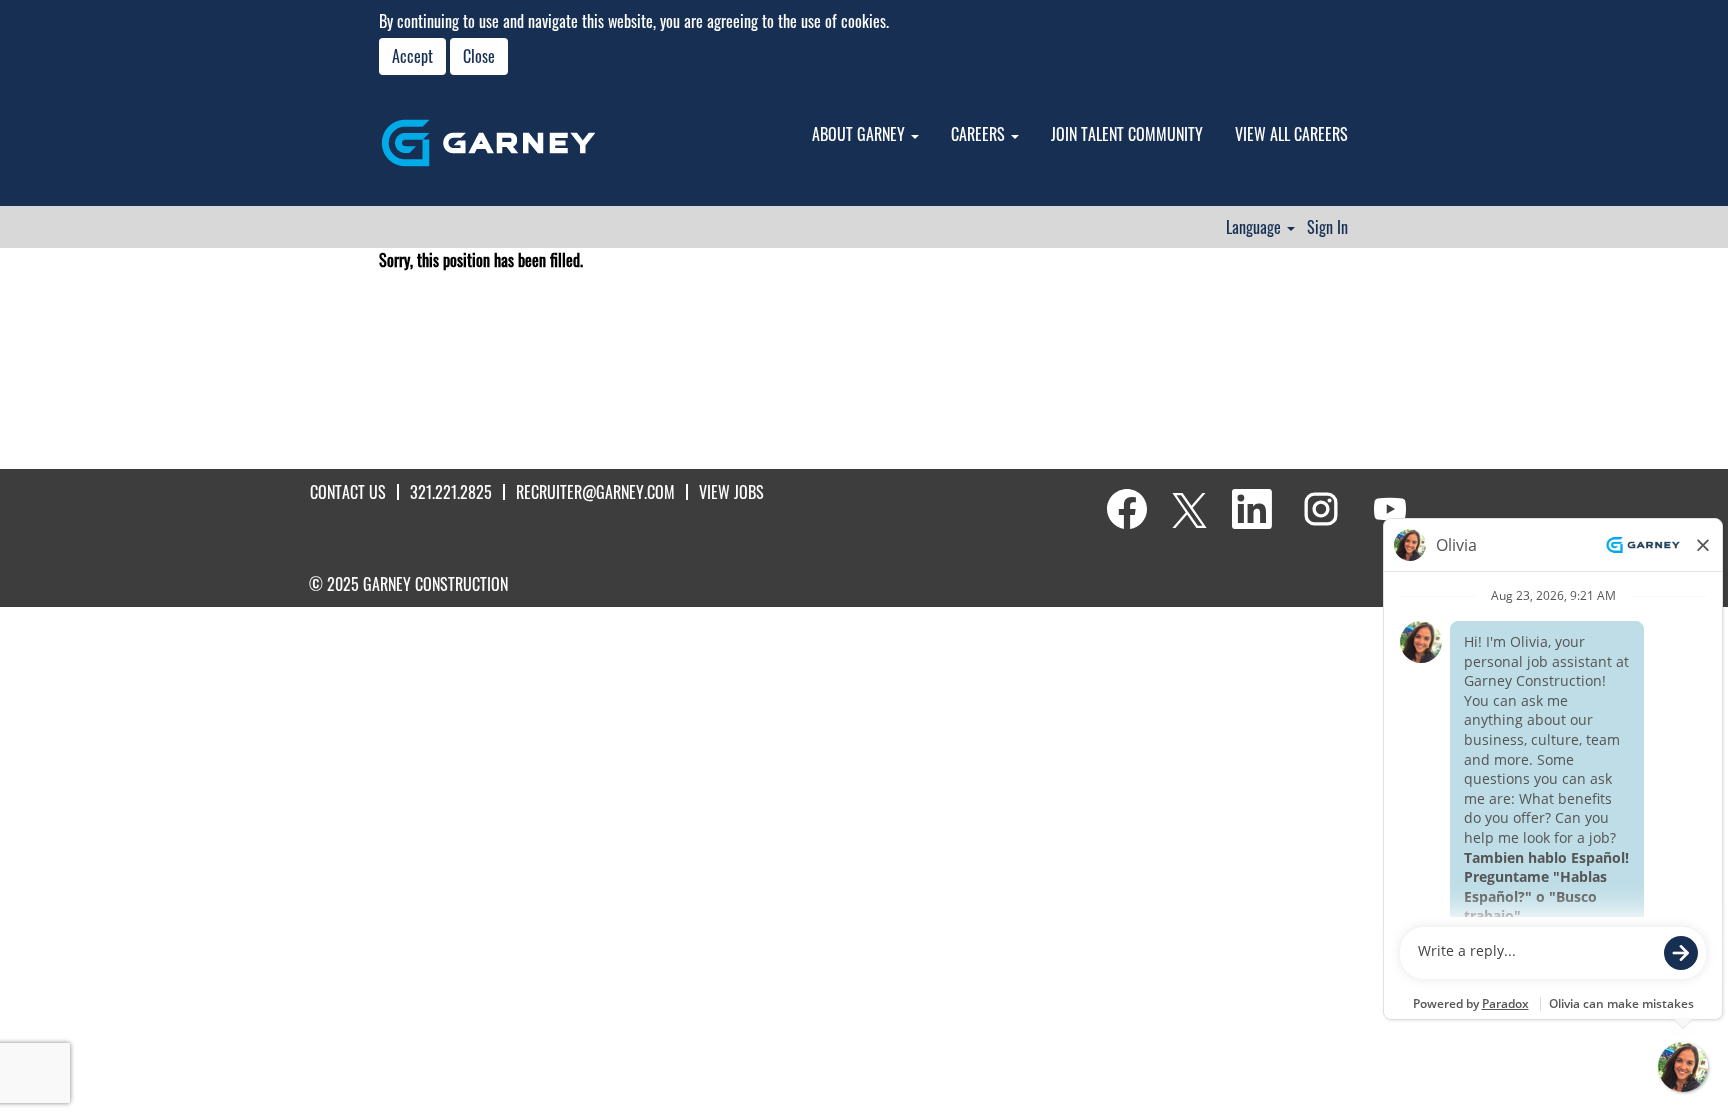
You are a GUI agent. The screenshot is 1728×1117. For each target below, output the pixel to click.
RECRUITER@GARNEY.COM (595, 492)
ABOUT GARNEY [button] (860, 134)
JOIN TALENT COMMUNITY (1127, 134)
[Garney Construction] (488, 143)
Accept (412, 56)
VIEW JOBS (731, 492)
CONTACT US (348, 492)
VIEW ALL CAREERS (1291, 134)
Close (479, 56)
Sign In (1327, 227)
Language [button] (1255, 227)
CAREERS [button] (980, 134)
